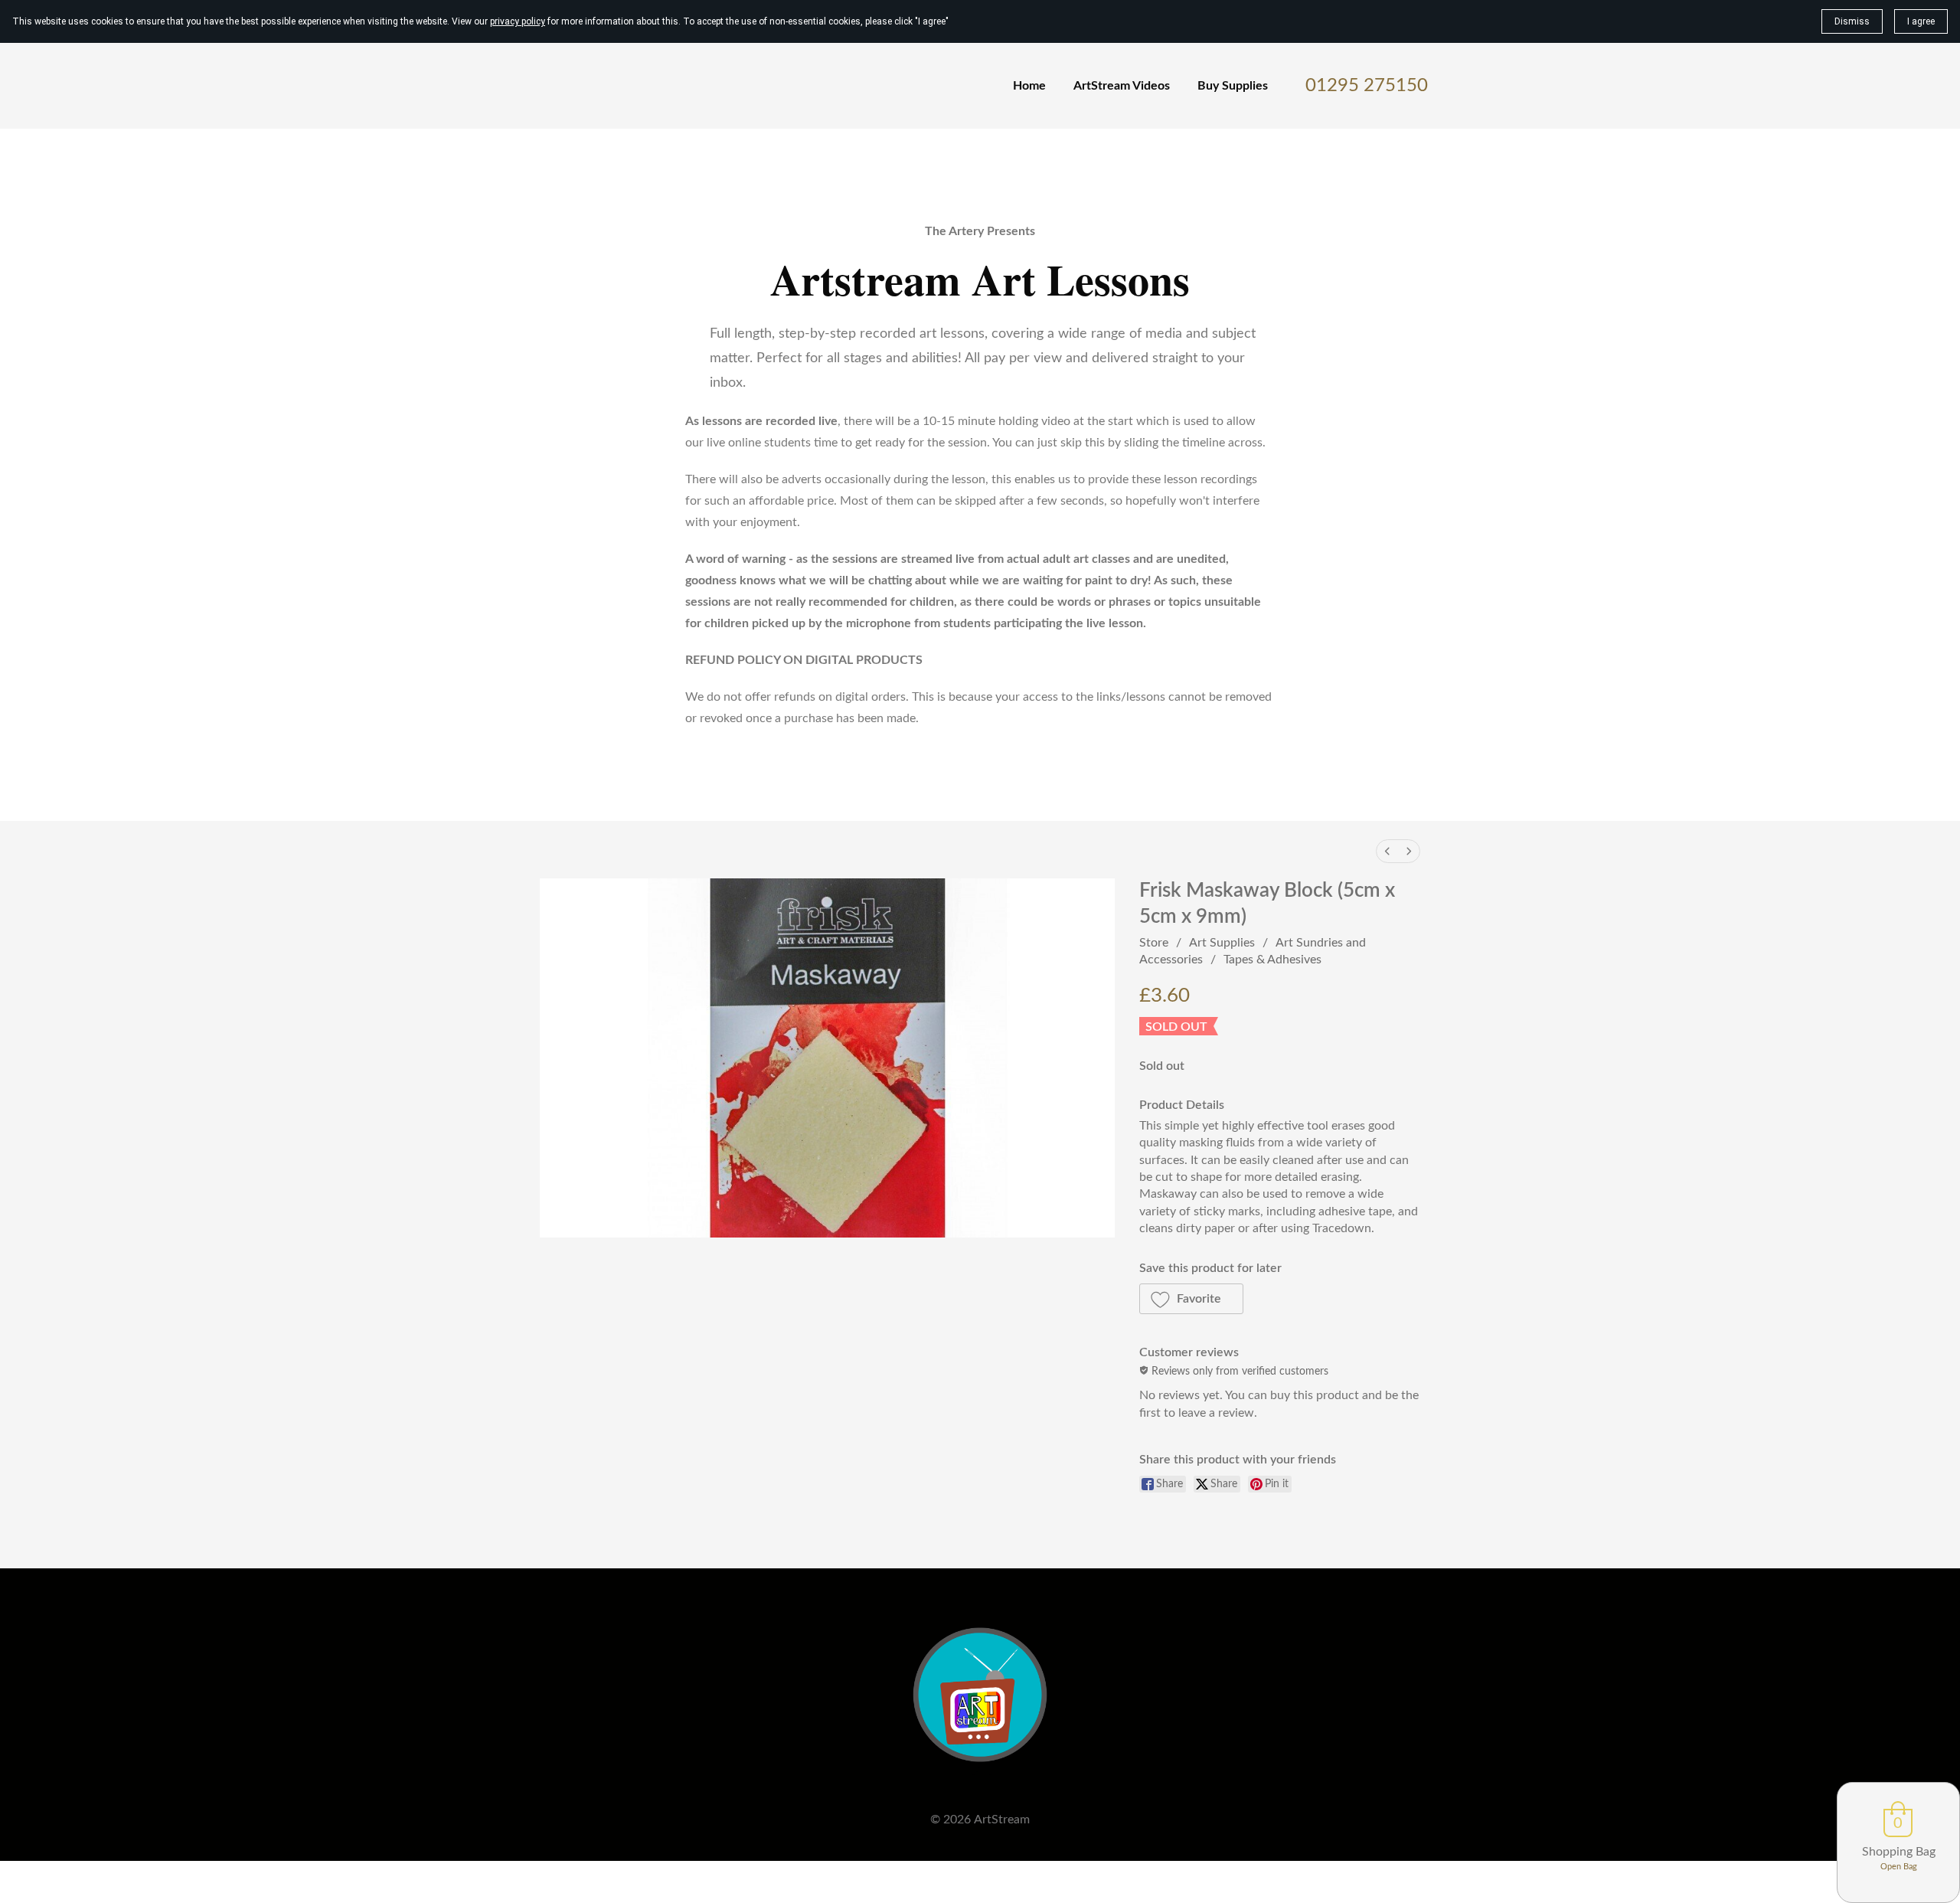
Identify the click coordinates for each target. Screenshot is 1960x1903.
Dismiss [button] (1852, 21)
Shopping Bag (1899, 1852)
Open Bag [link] (1899, 1867)
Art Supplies (1222, 943)
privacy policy (518, 21)
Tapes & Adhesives (1272, 960)
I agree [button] (1921, 21)
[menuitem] (1387, 851)
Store (1154, 943)
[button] (1192, 1299)
